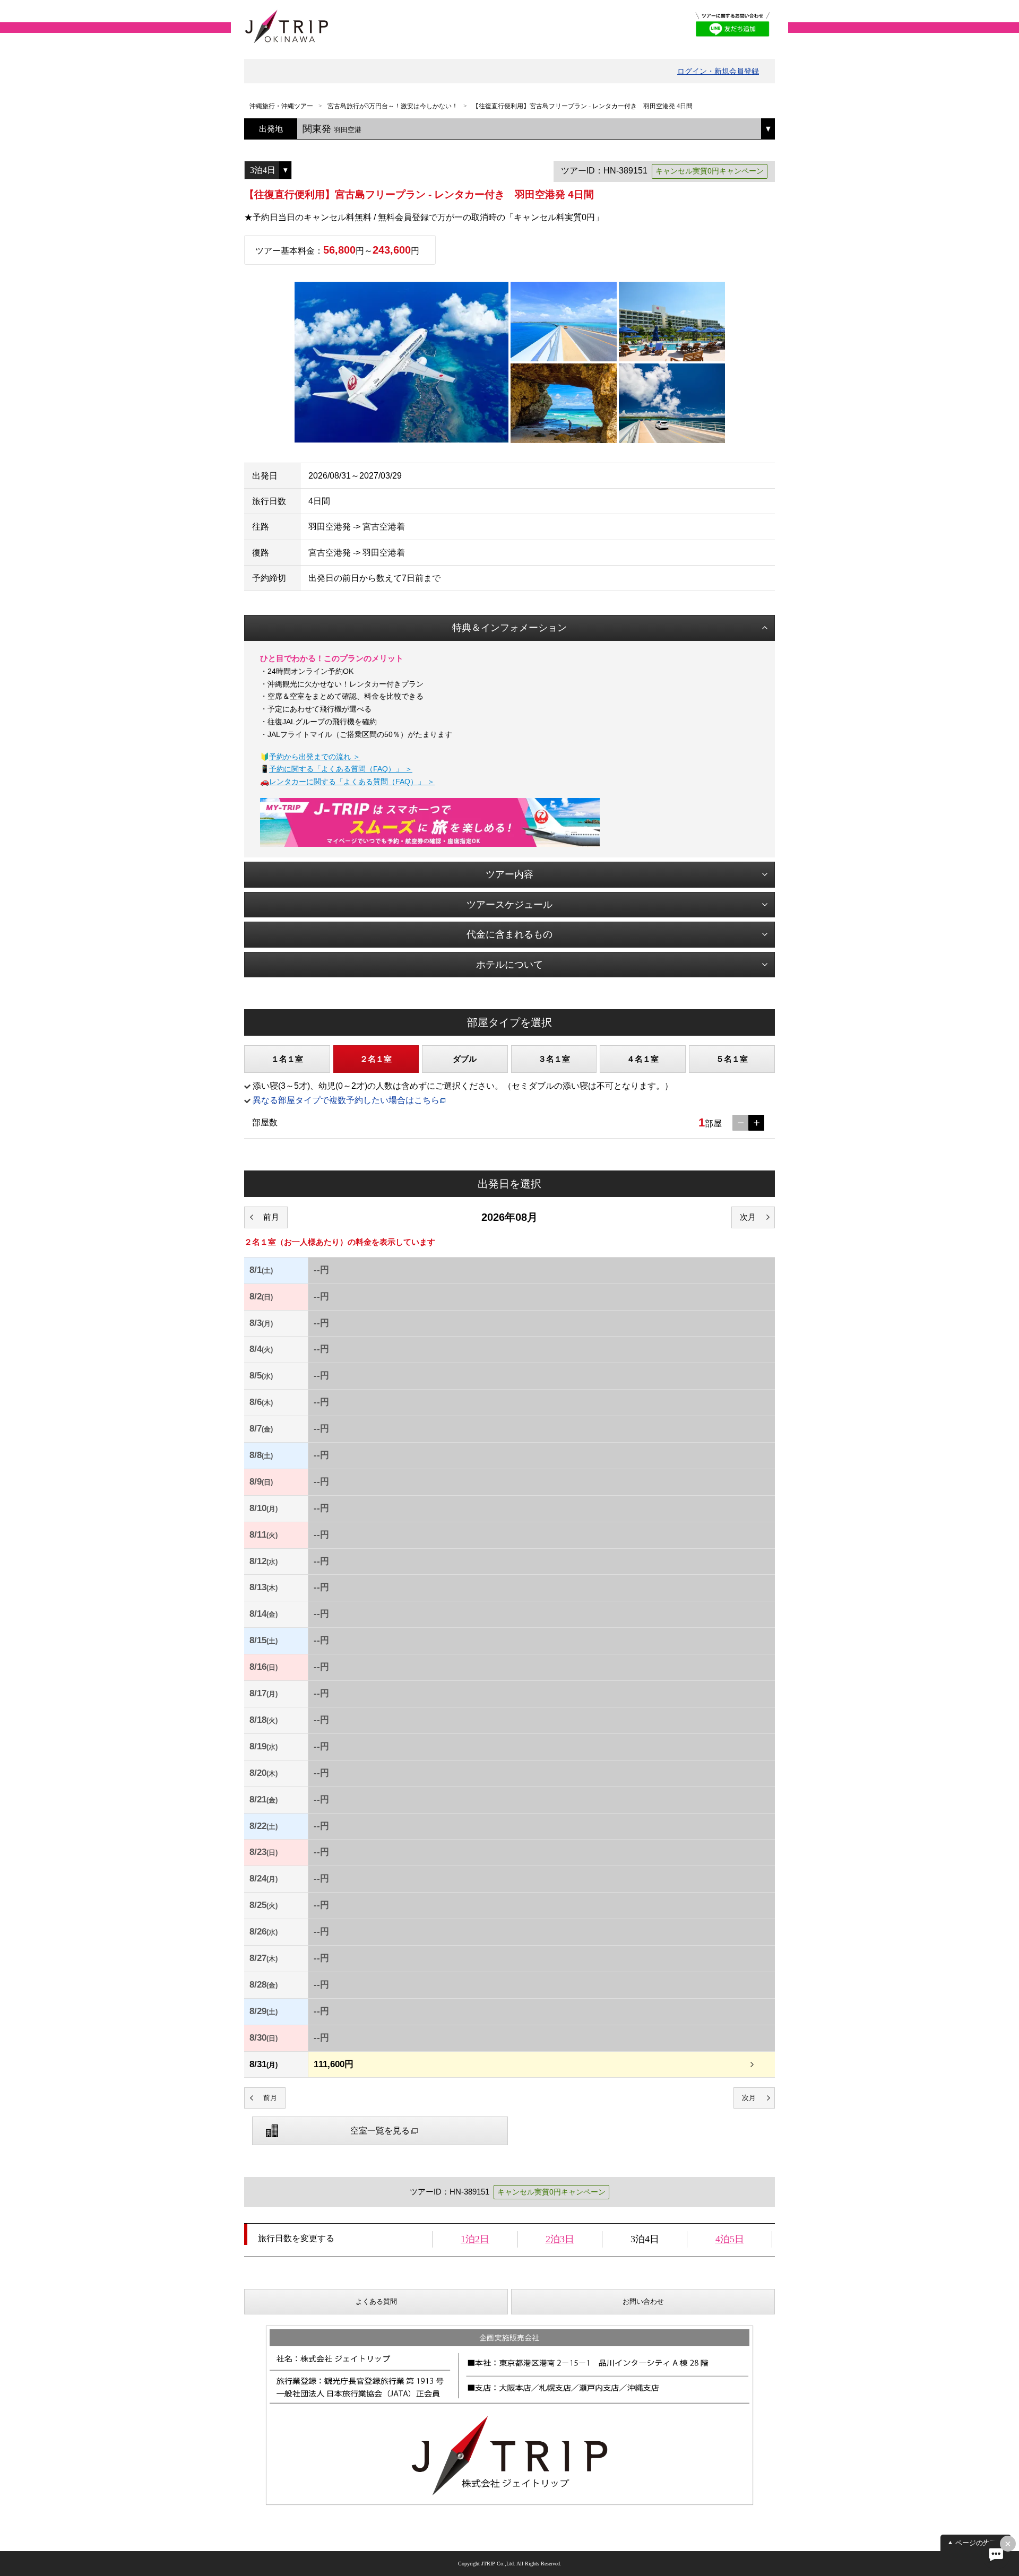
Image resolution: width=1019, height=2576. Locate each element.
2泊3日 (560, 2239)
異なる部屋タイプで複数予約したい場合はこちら (346, 1100)
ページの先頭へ (979, 2543)
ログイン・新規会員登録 (718, 71)
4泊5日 (730, 2239)
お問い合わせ (643, 2301)
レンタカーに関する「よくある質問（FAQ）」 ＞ (352, 782)
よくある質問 (376, 2301)
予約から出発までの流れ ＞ (315, 757)
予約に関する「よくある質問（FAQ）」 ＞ (341, 769)
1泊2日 (475, 2239)
